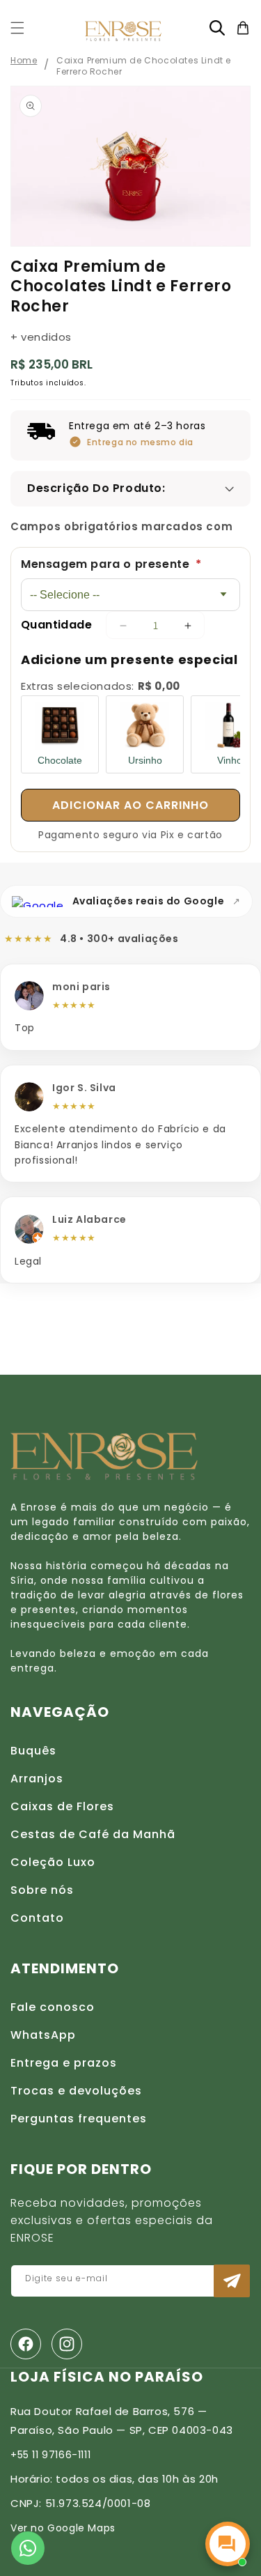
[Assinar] (232, 2281)
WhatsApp (43, 2035)
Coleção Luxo (53, 1862)
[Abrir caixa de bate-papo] (228, 2544)
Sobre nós (42, 1890)
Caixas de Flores (62, 1806)
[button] (17, 28)
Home (24, 60)
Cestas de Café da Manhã (93, 1834)
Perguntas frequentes (79, 2119)
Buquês (33, 1751)
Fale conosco (53, 2007)
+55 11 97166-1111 (50, 2455)
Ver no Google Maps (63, 2528)
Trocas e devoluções (76, 2091)
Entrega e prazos (64, 2063)
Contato (37, 1918)
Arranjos (37, 1779)
